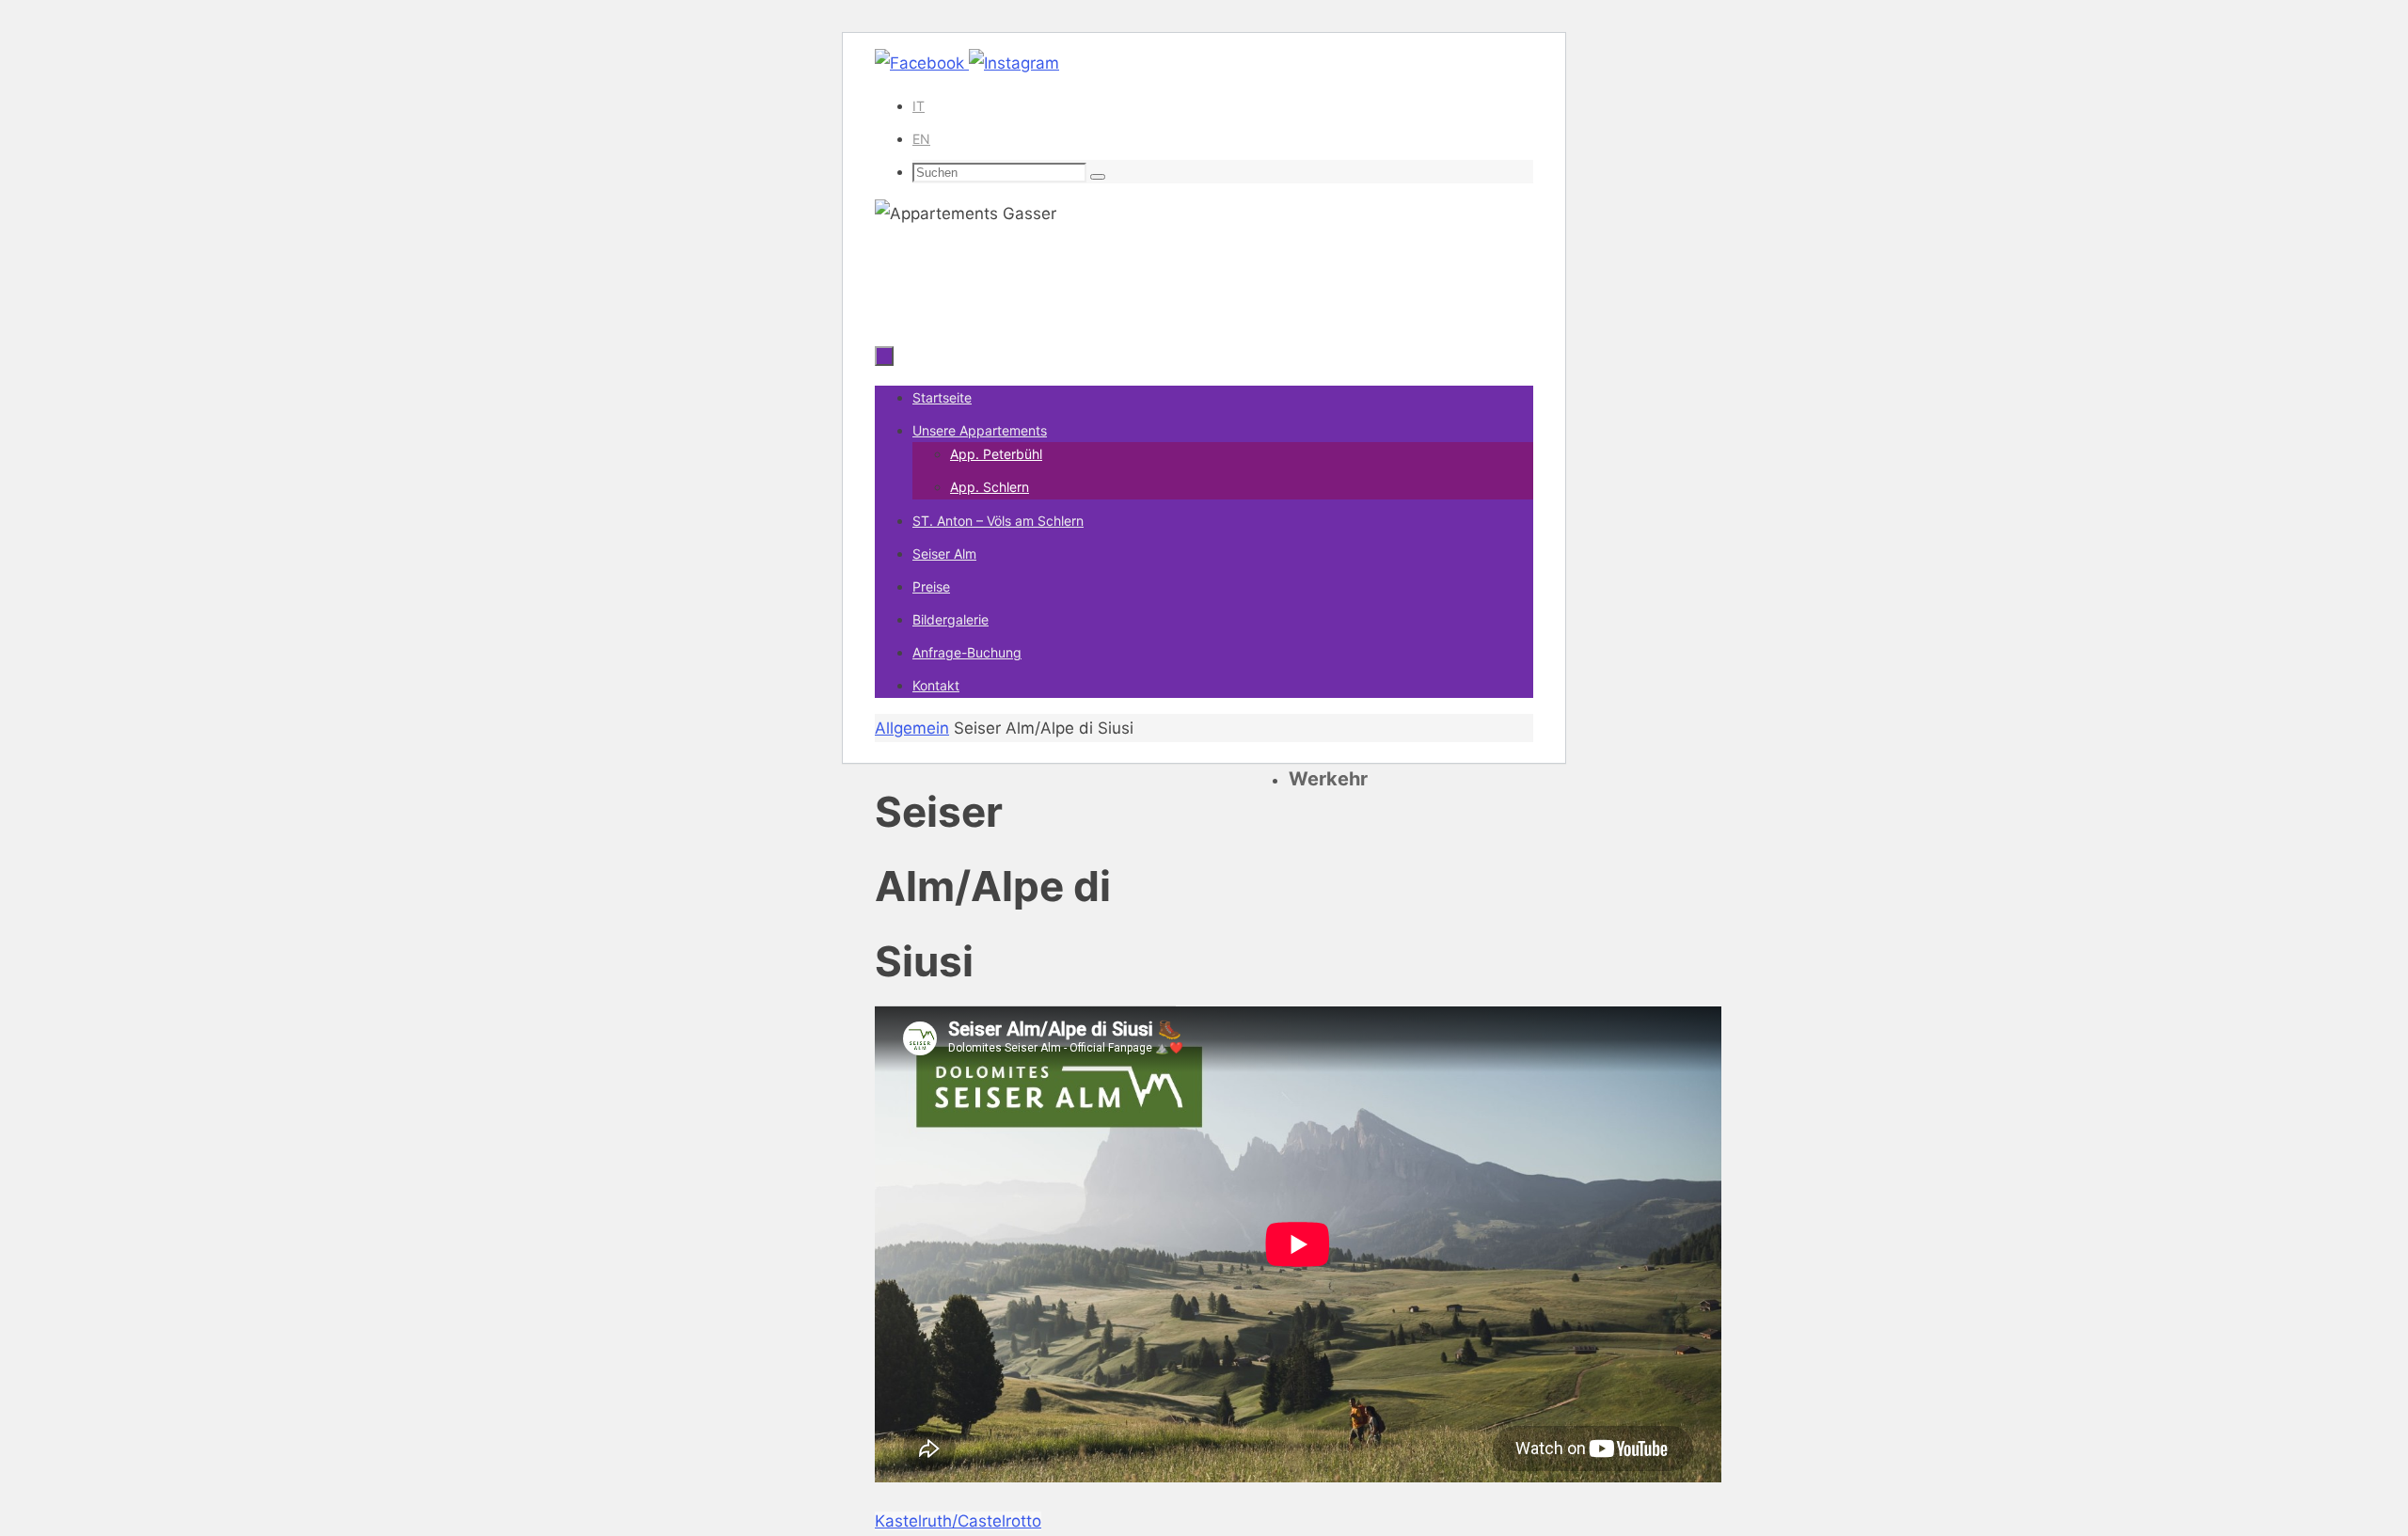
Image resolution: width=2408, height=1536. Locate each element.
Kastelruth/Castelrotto (958, 1521)
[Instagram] (1014, 63)
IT (919, 106)
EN (921, 139)
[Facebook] (922, 63)
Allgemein (912, 728)
